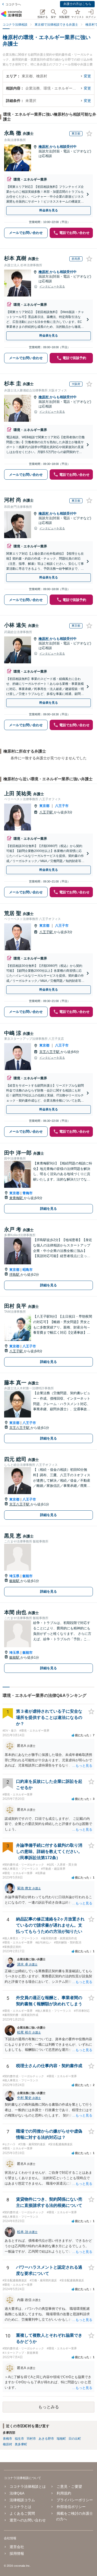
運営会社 (17, 2547)
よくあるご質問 (22, 2513)
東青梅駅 (17, 1198)
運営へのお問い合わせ (28, 2520)
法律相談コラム (22, 2500)
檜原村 (44, 147)
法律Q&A (17, 2493)
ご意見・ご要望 (69, 2486)
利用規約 (64, 2493)
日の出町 (75, 2439)
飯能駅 (15, 1581)
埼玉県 (14, 1576)
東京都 (44, 806)
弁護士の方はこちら (77, 4)
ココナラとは (20, 2507)
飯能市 (28, 1576)
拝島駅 (15, 1275)
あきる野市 (46, 2439)
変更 (87, 76)
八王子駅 (47, 812)
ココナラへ (13, 4)
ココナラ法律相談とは (28, 2486)
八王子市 (62, 806)
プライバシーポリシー (75, 2500)
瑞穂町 (61, 2439)
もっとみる (49, 2407)
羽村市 (31, 2439)
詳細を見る (48, 1209)
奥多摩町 (21, 2444)
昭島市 (28, 1270)
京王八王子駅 (50, 1052)
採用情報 (17, 2553)
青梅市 (28, 1193)
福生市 (19, 2439)
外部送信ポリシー (71, 2507)
